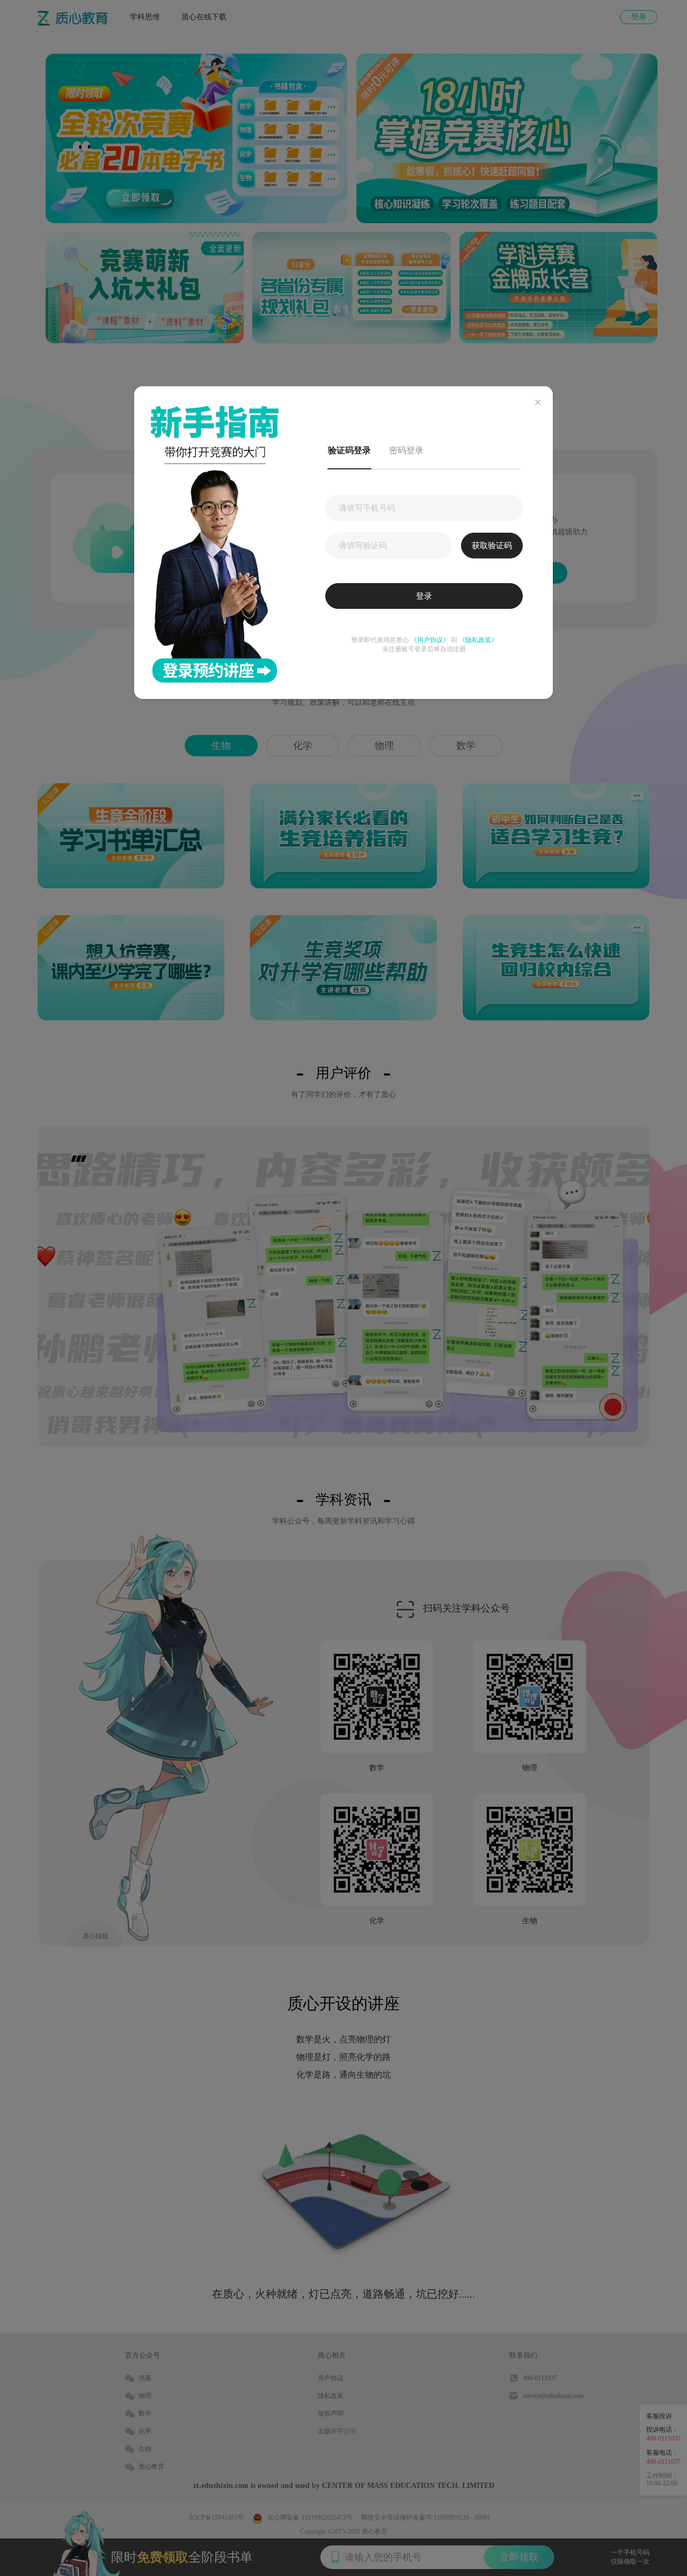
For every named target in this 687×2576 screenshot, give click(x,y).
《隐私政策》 (477, 640)
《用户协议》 (430, 640)
